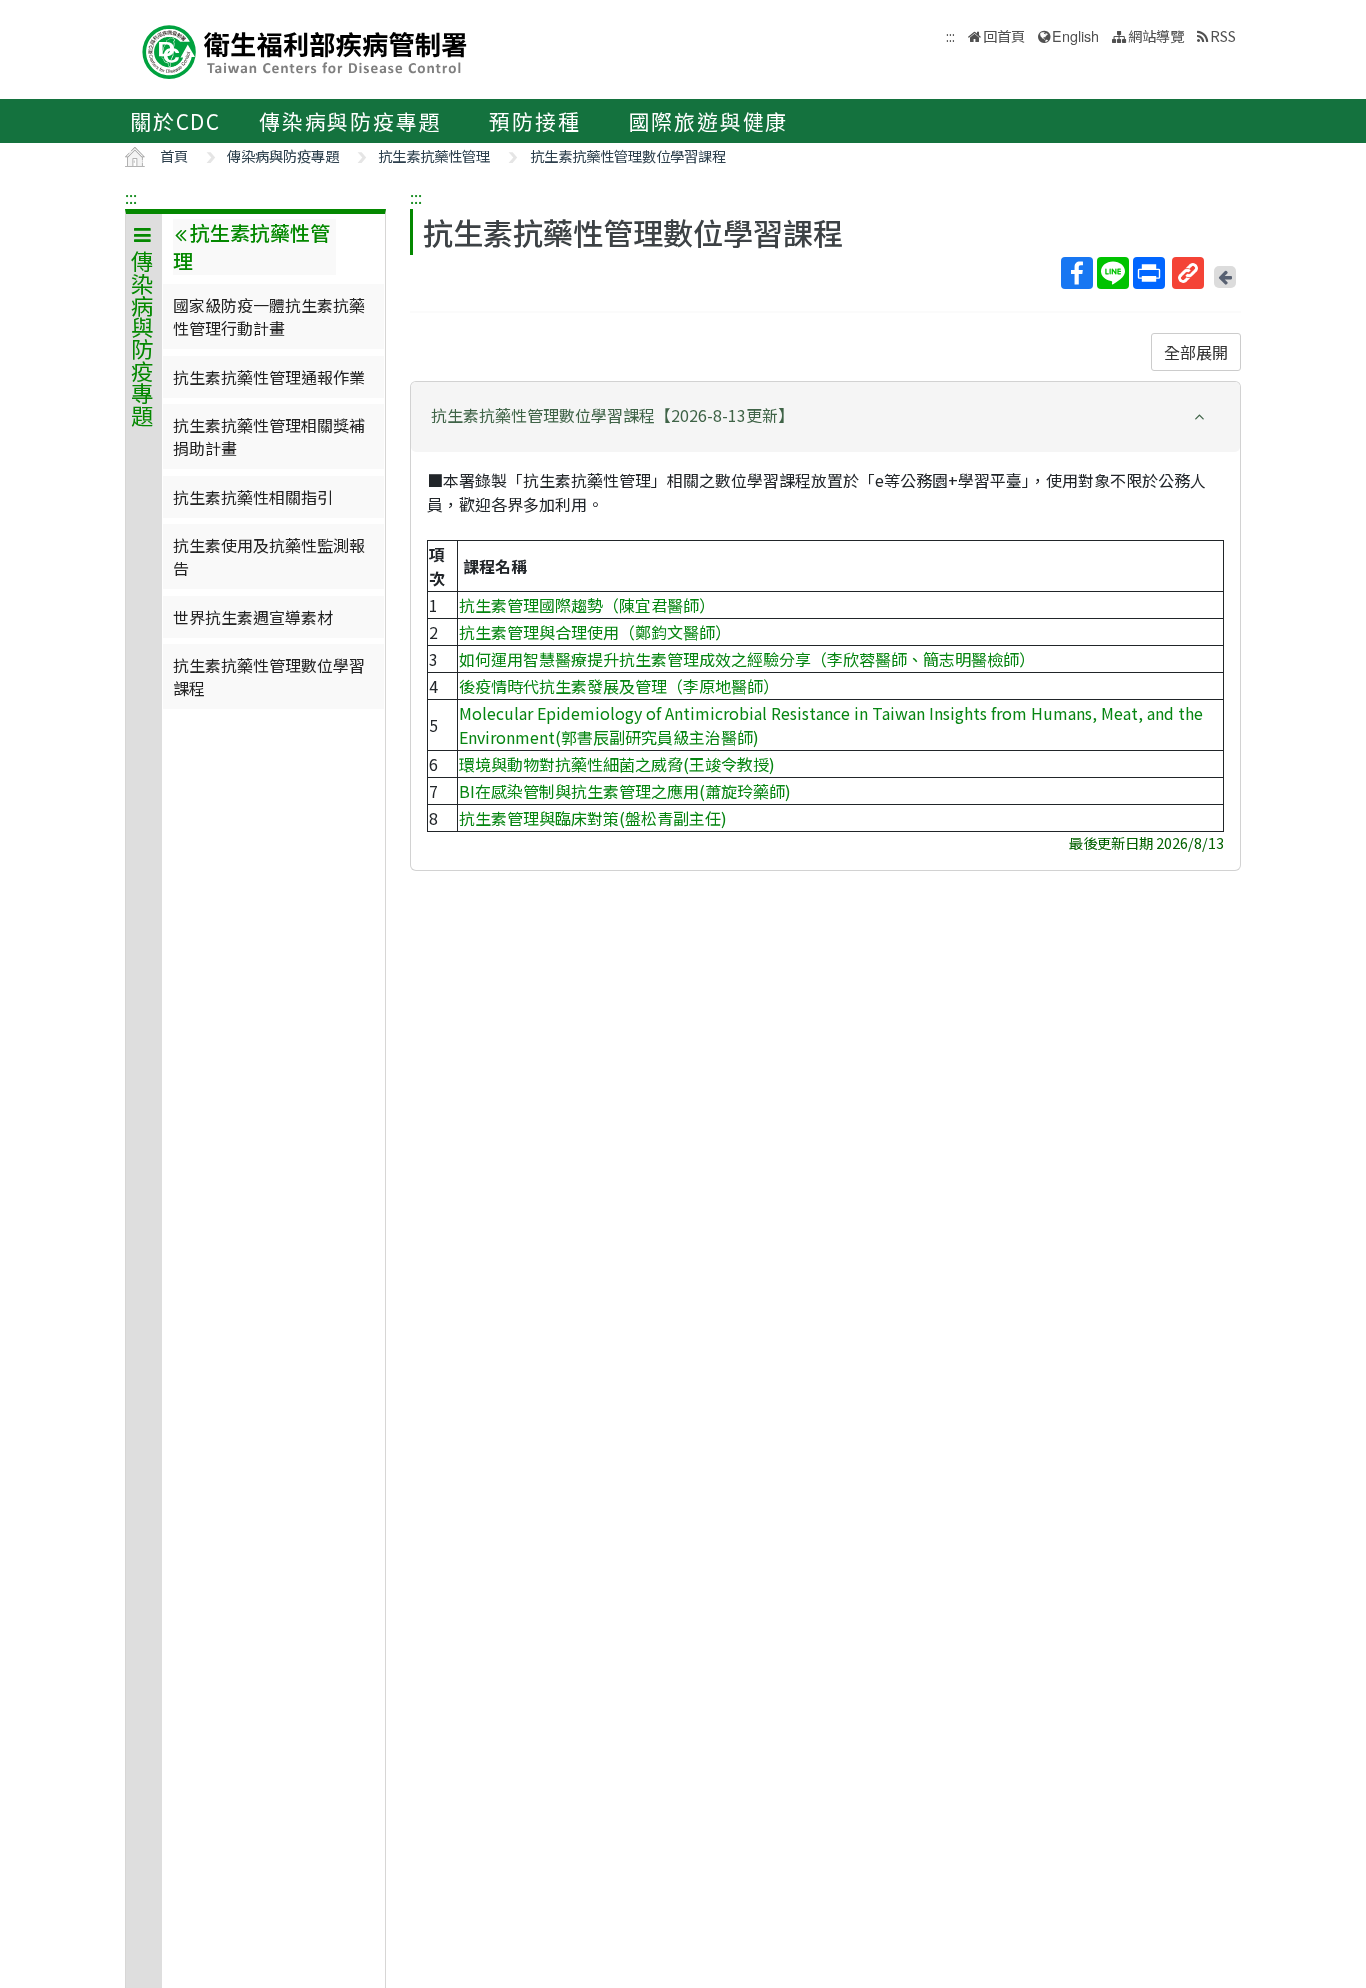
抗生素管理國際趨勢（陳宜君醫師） (587, 605)
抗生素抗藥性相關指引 (253, 497)
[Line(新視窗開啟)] (1113, 273)
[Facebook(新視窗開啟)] (1077, 273)
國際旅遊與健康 (709, 121)
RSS (1223, 35)
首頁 (174, 155)
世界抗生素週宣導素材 (253, 617)
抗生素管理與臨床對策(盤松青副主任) (593, 818)
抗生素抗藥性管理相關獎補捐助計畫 (269, 436)
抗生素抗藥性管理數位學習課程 (628, 155)
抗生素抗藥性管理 (434, 155)
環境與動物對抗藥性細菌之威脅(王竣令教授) (617, 764)
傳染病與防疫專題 (350, 121)
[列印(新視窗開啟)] (1149, 273)
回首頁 (1004, 35)
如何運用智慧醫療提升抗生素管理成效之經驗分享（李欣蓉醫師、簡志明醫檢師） (747, 659)
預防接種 (534, 121)
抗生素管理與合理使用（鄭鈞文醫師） (595, 632)
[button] (825, 415)
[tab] (825, 417)
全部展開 (1196, 352)
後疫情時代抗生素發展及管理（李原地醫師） (619, 686)
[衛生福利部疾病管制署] (305, 49)
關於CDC (175, 121)
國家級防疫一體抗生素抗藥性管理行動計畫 (269, 316)
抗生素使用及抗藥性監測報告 (269, 556)
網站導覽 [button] (1156, 35)
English (1075, 35)
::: (131, 197)
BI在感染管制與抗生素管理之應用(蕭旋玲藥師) (625, 791)
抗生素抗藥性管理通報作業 (269, 377)
